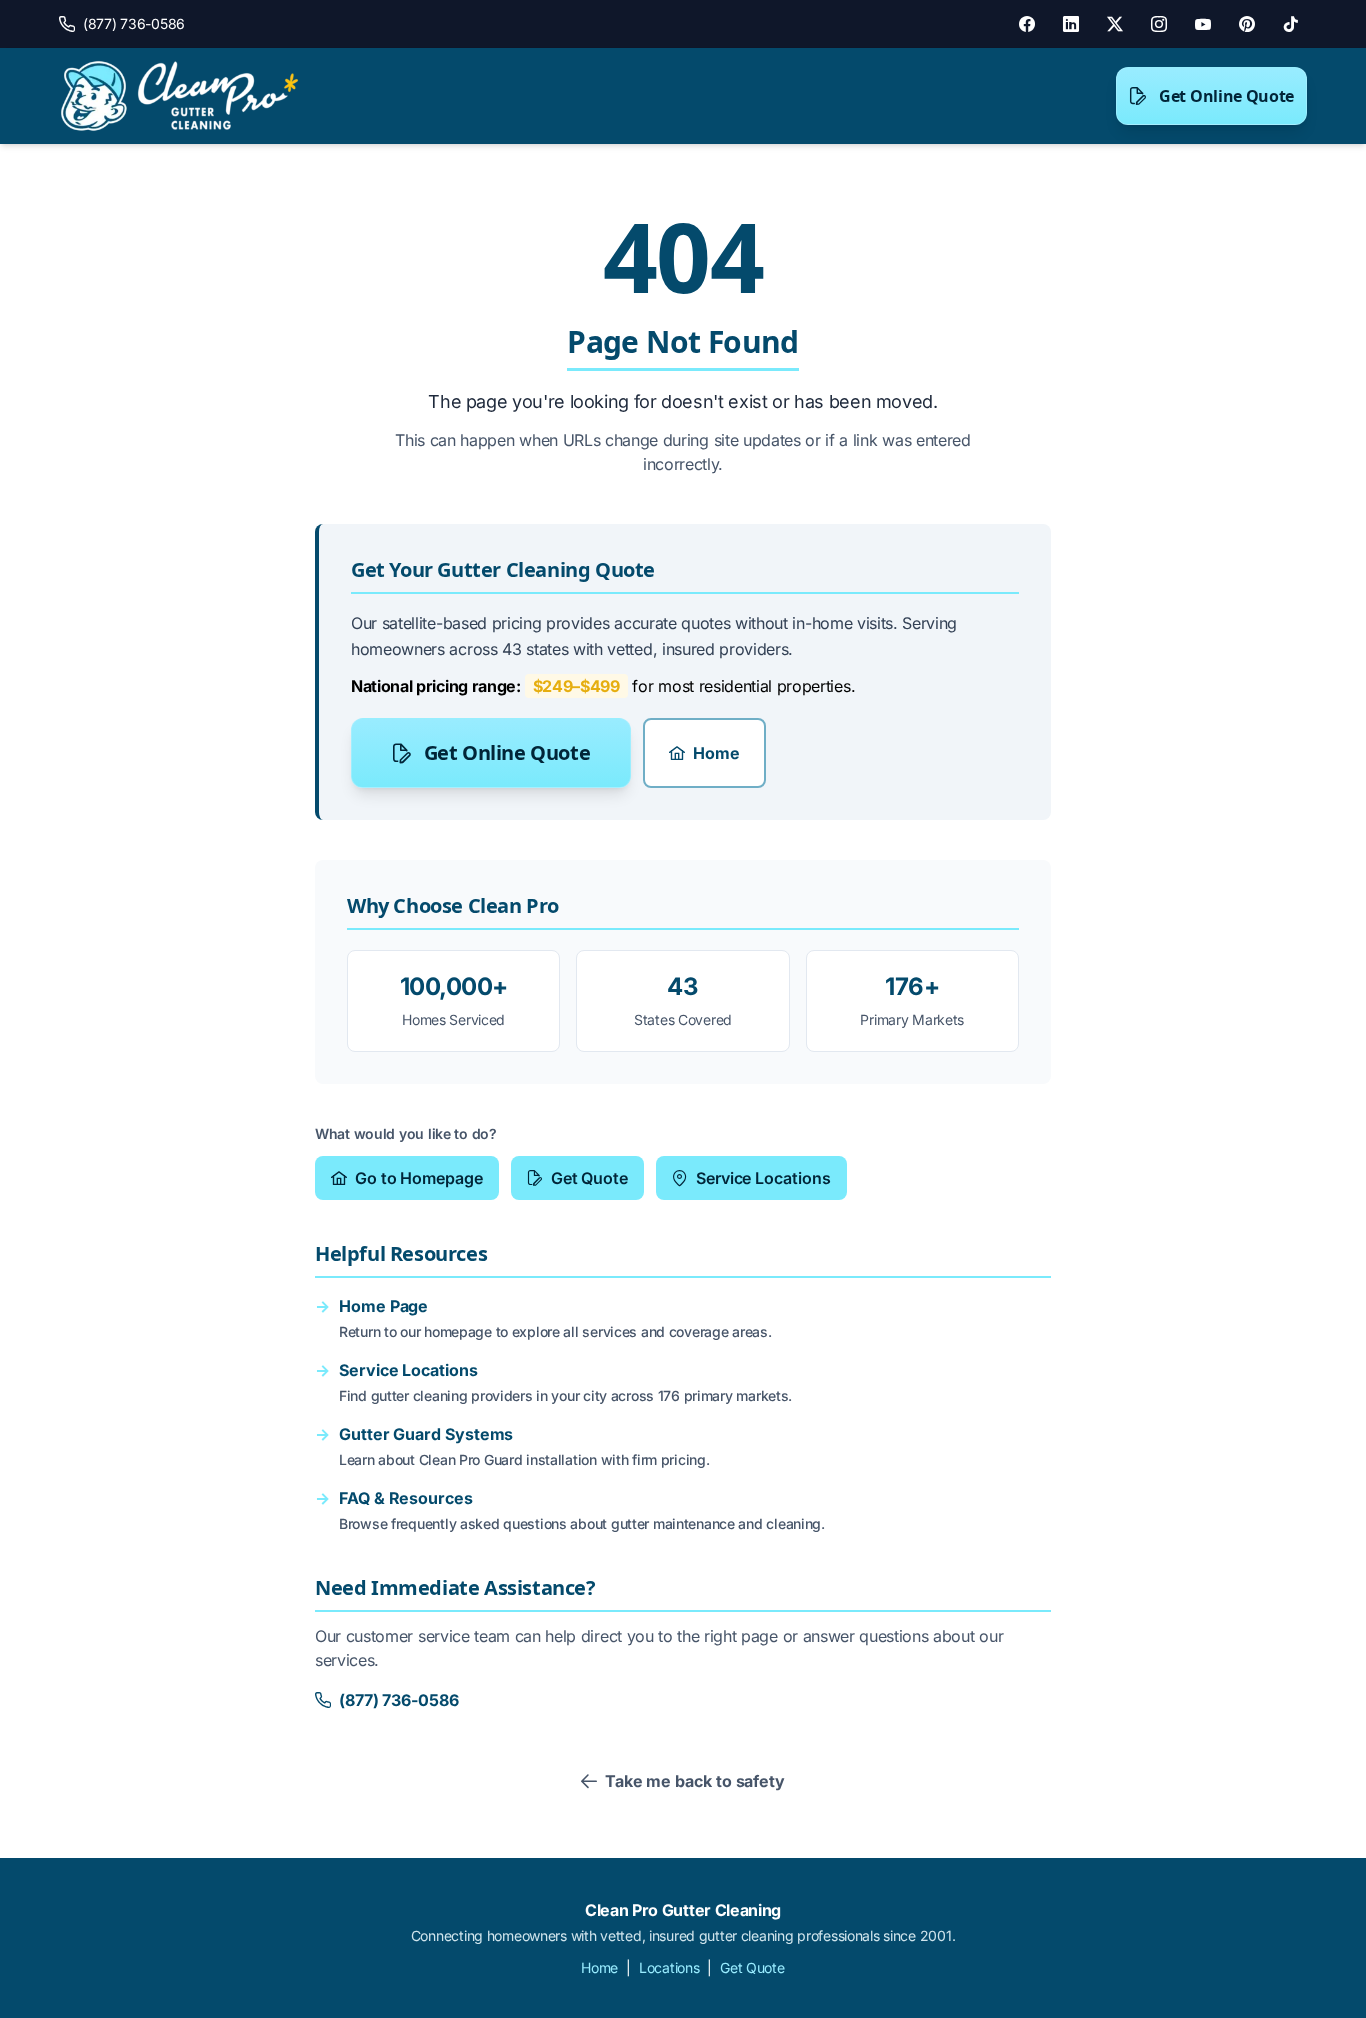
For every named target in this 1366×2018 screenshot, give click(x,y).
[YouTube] (1203, 24)
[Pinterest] (1247, 24)
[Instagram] (1159, 24)
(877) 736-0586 (399, 1700)
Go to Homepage (419, 1178)
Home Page (383, 1306)
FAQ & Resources (406, 1498)
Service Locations (763, 1178)
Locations (669, 1967)
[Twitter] (1115, 24)
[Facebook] (1027, 24)
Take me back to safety (695, 1781)
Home (716, 753)
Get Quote (589, 1178)
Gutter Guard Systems (426, 1434)
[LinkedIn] (1071, 24)
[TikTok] (1291, 24)
